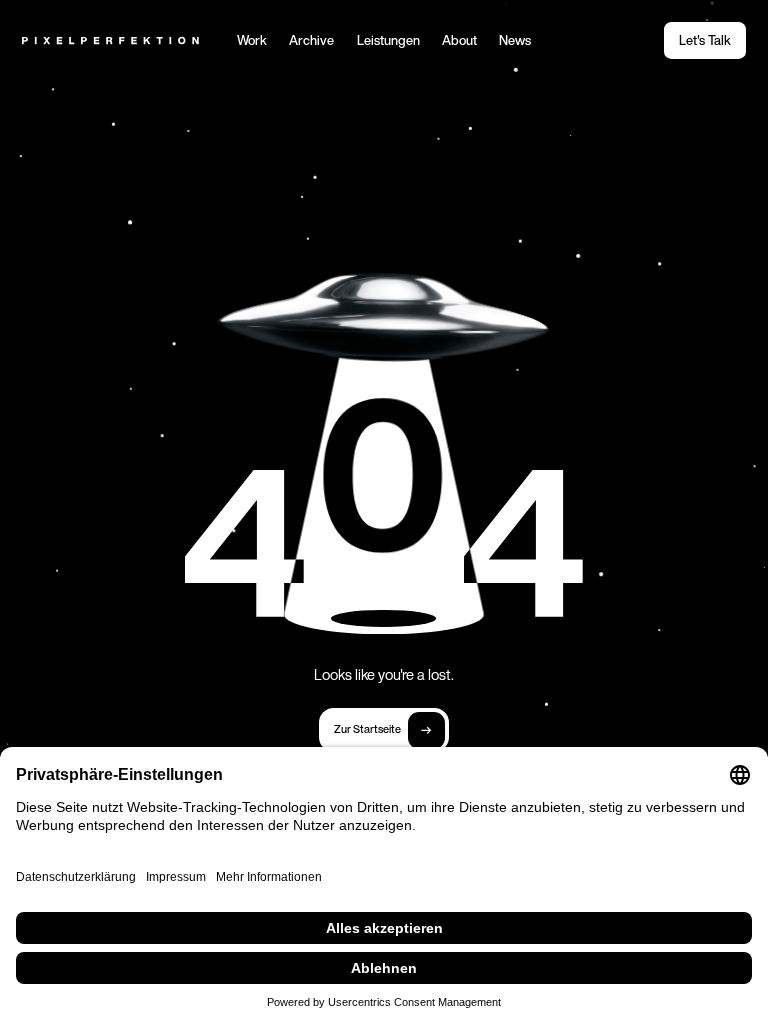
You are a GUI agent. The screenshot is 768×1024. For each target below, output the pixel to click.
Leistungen (388, 41)
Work (252, 41)
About (459, 41)
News (515, 41)
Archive (311, 41)
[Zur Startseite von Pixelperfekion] (110, 40)
